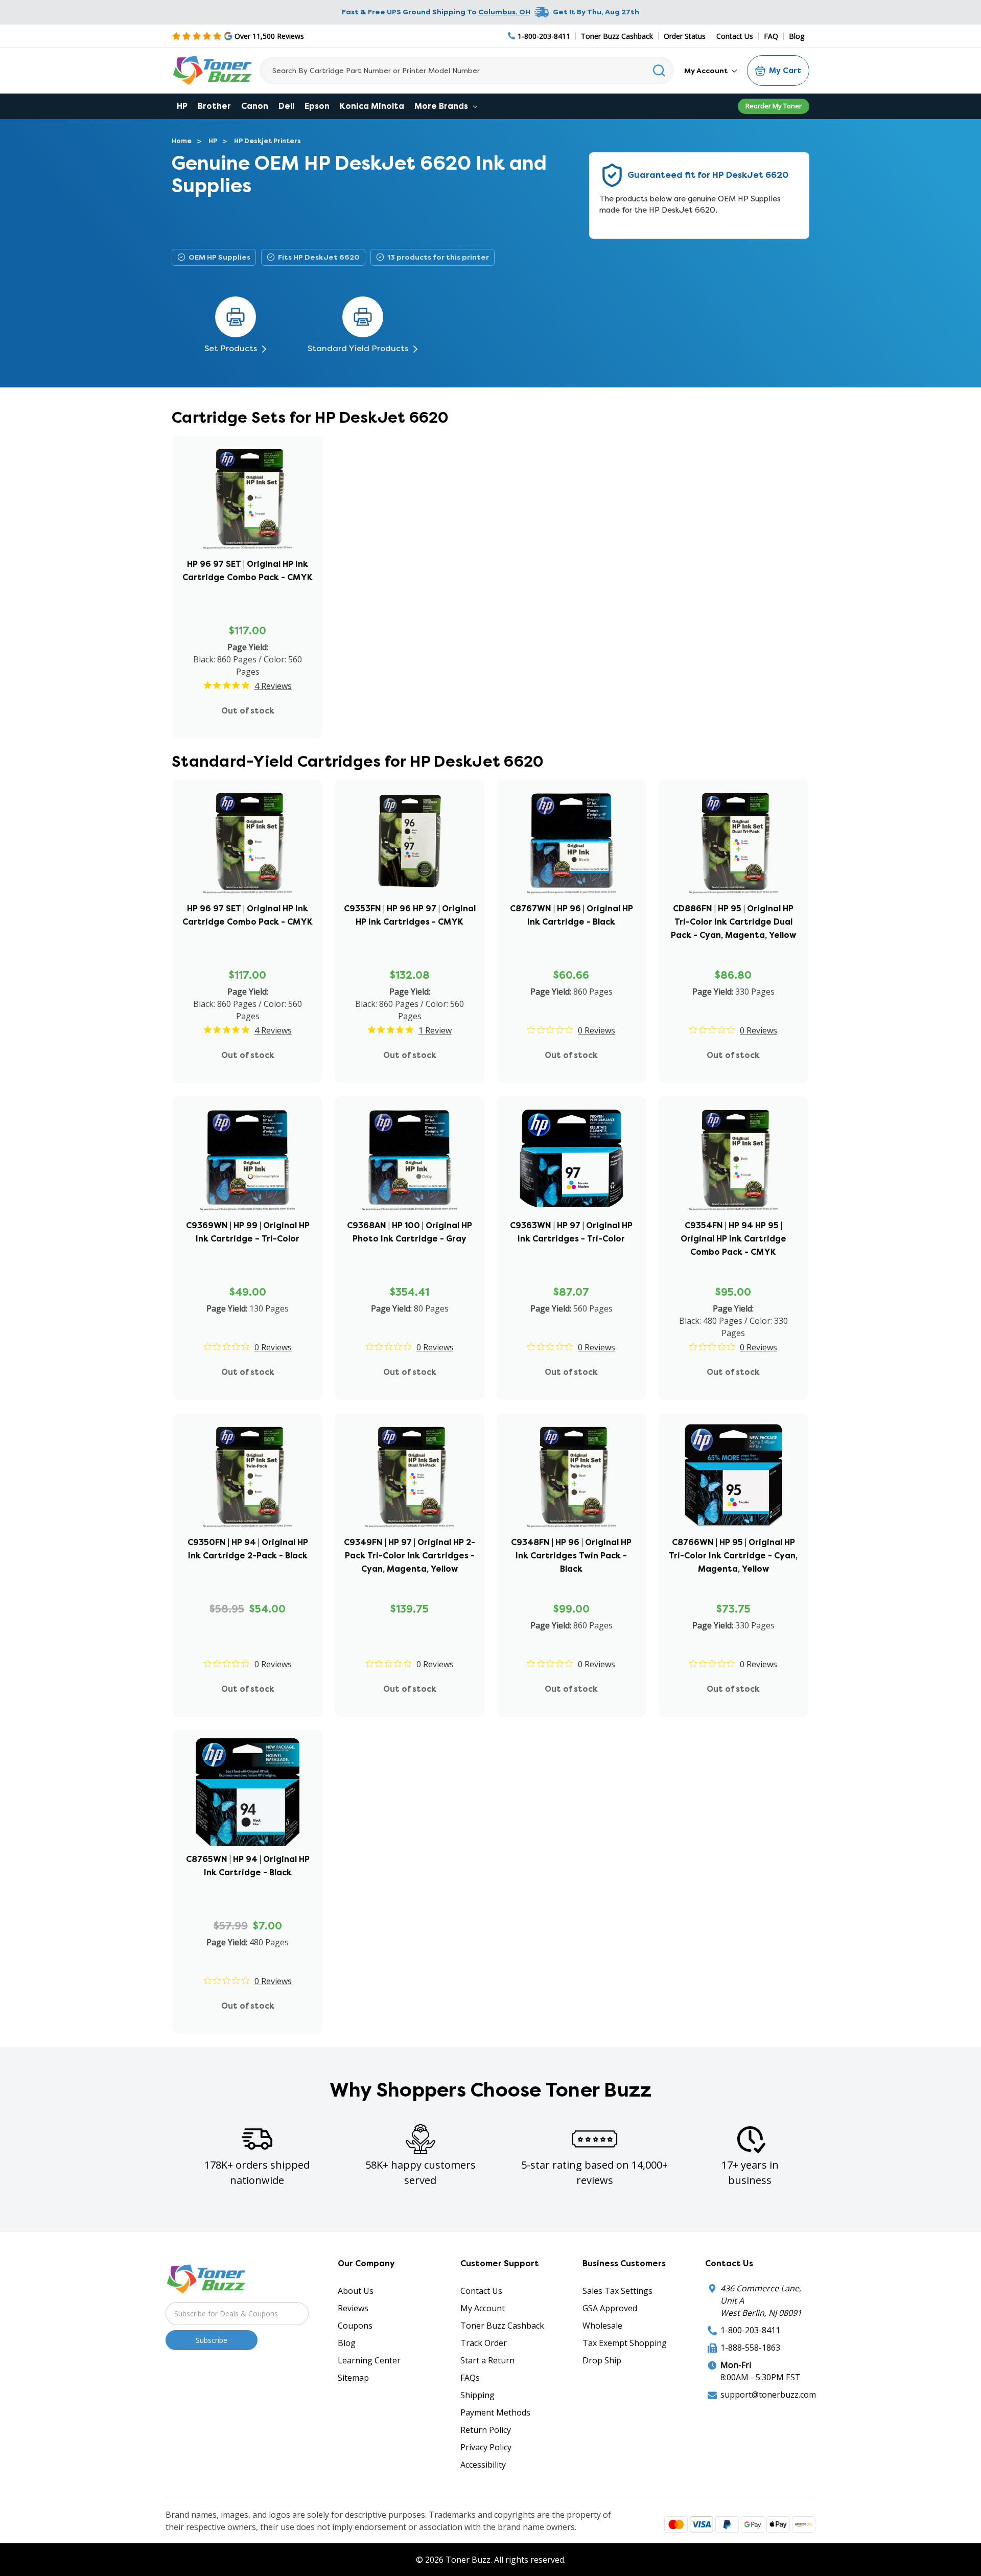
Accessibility (483, 2465)
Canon (255, 106)
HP (182, 106)
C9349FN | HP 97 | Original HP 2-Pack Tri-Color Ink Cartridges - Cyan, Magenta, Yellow (410, 1556)
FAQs (470, 2378)
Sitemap (353, 2378)
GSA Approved (610, 2308)
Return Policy (486, 2430)
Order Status (685, 36)
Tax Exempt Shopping (625, 2343)
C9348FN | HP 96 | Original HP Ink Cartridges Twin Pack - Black (571, 1556)
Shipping (477, 2395)
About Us (356, 2291)
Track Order (484, 2343)
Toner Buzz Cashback (617, 36)
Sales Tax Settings (617, 2291)
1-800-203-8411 (750, 2330)
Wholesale (602, 2326)
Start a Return (487, 2360)
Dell (286, 106)
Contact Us (735, 36)
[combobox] (467, 71)
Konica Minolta (372, 106)
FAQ (771, 36)
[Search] (659, 71)
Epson (317, 106)
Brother (214, 106)
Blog (797, 36)
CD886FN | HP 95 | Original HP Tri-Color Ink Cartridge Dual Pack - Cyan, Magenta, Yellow (733, 922)
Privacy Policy (486, 2447)
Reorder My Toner (774, 106)
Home (182, 141)
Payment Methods (495, 2412)
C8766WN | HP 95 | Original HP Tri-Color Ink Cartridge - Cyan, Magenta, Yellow (733, 1556)
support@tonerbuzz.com (768, 2395)
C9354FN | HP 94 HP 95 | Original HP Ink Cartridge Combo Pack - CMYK (733, 1239)
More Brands (442, 106)
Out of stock (248, 711)
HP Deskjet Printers (267, 141)
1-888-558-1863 (750, 2348)
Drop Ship (602, 2360)
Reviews (353, 2308)
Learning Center (369, 2360)
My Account (707, 71)
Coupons (355, 2326)
